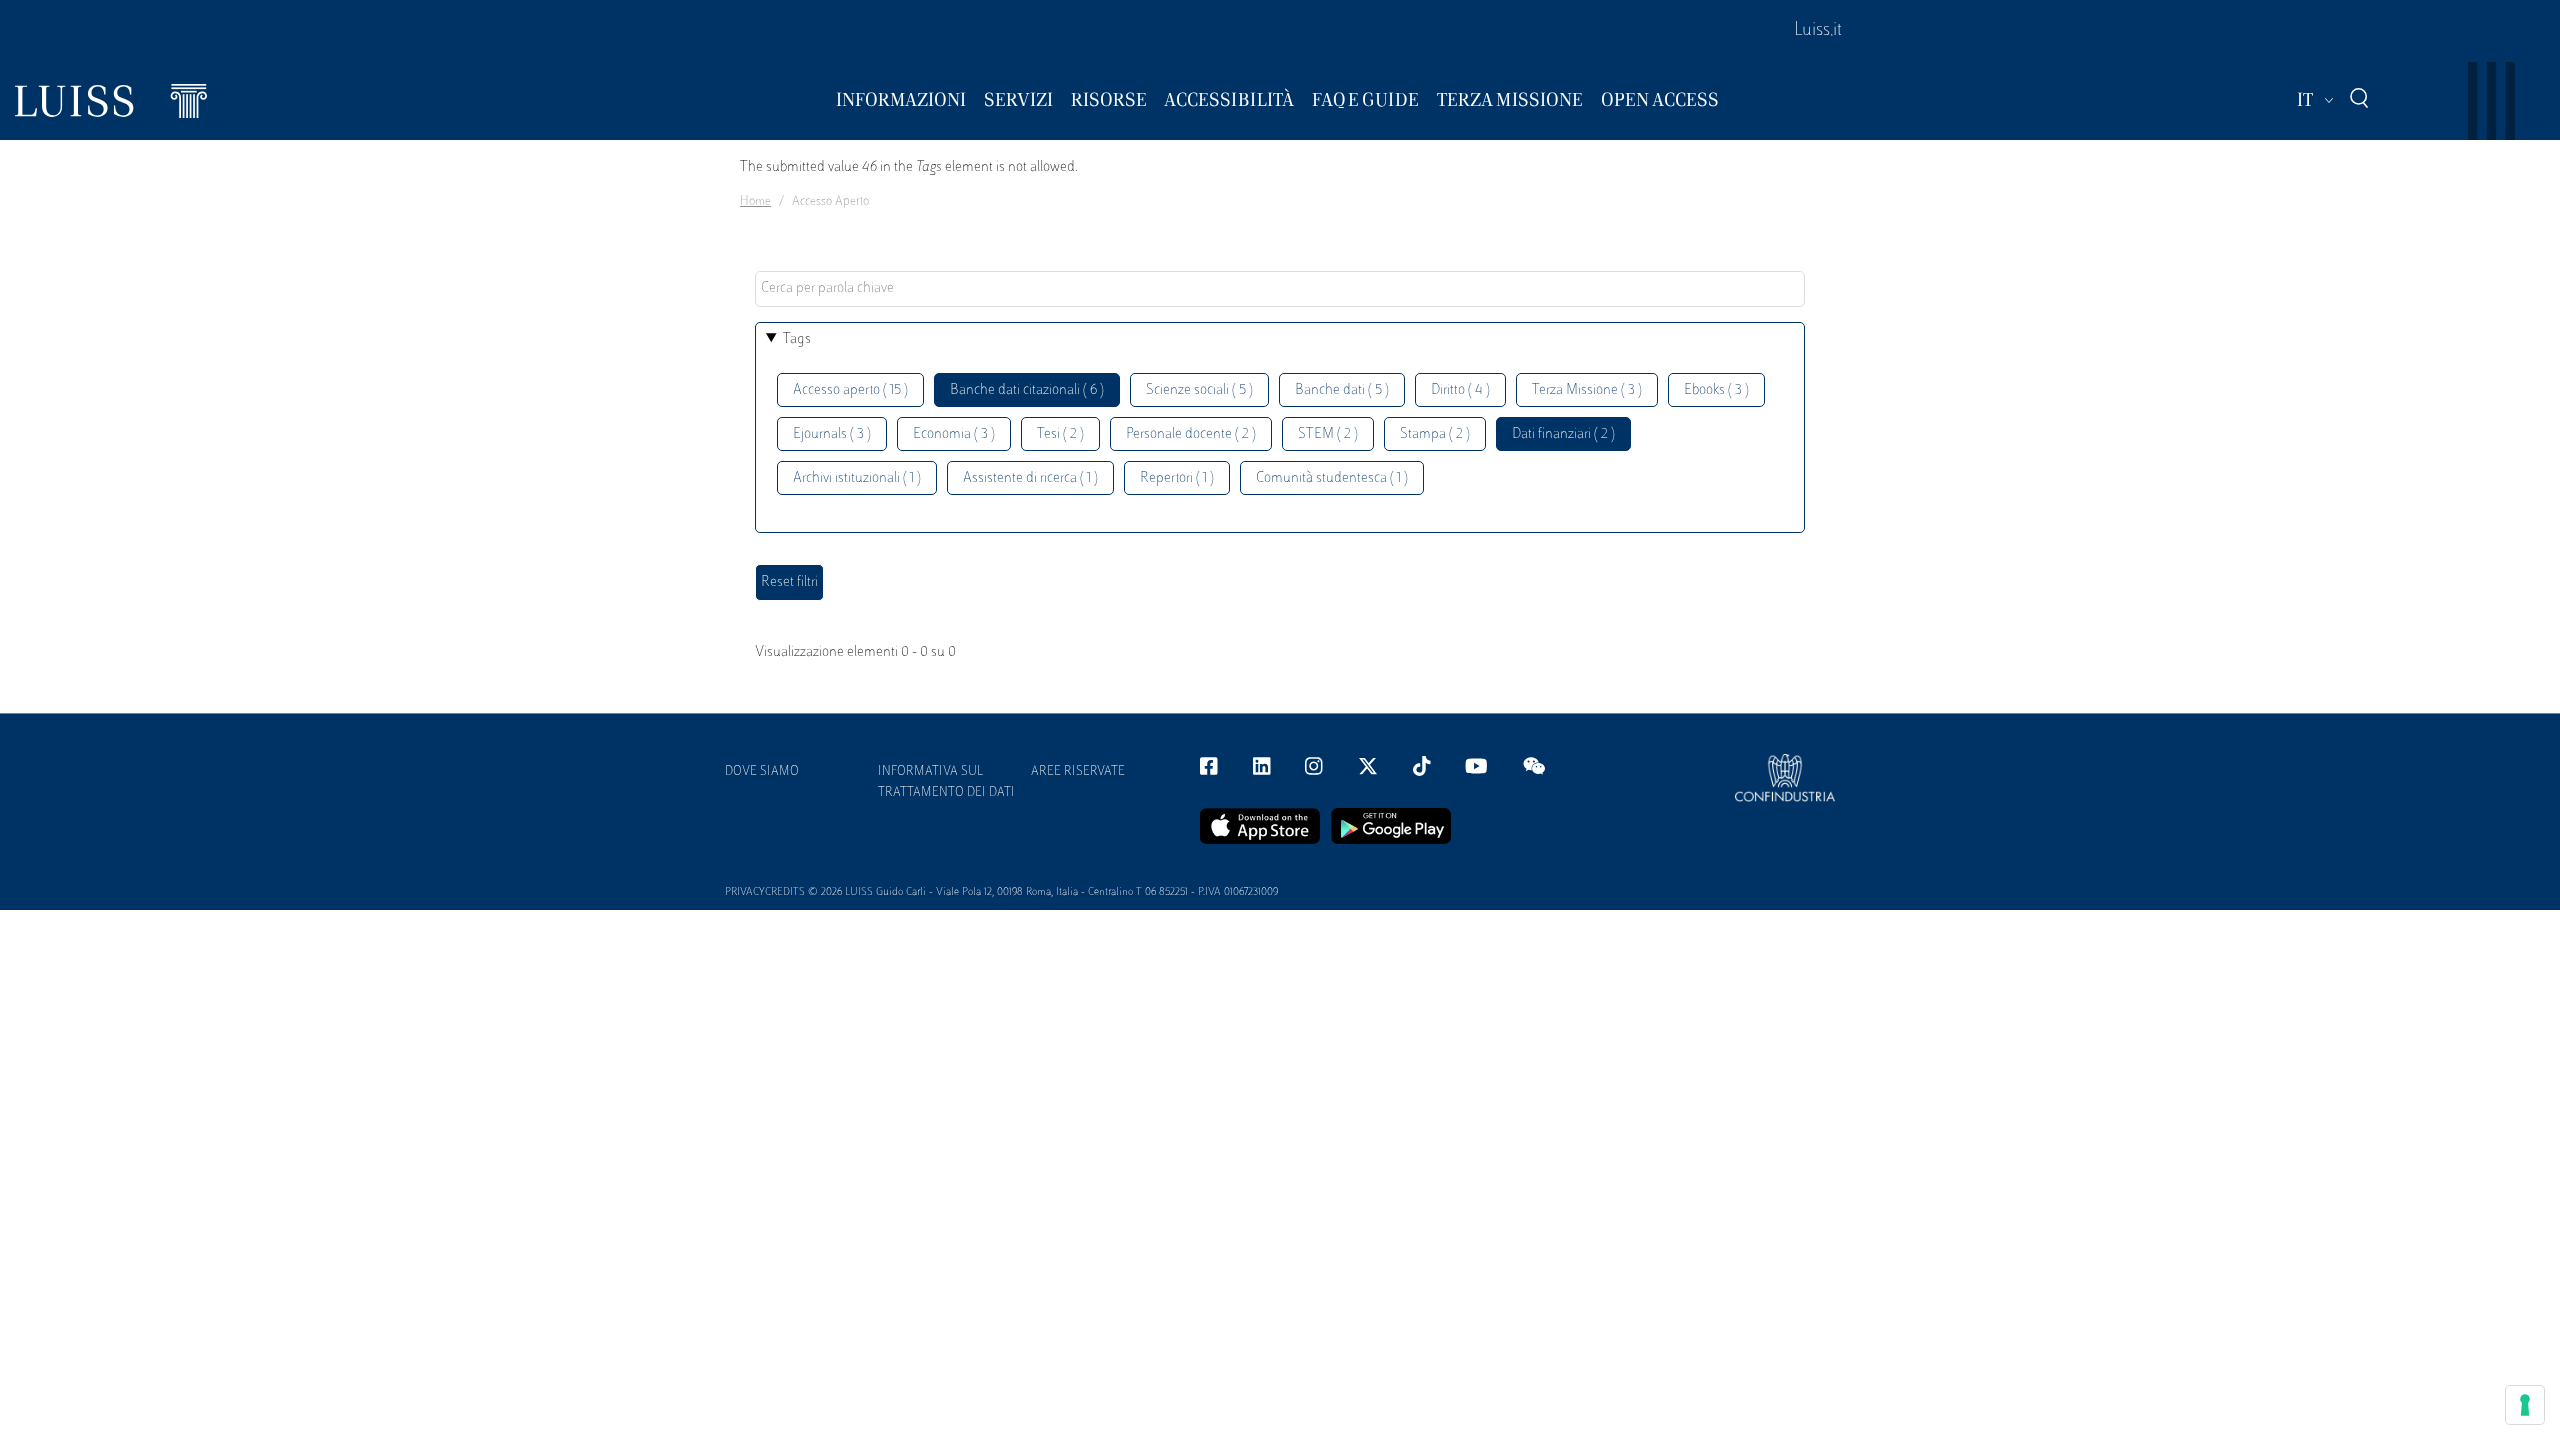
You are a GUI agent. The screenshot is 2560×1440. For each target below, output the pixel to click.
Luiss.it (1818, 31)
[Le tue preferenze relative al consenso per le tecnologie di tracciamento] (2525, 1405)
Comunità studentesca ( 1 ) (1332, 478)
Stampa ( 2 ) (1435, 434)
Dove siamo (762, 772)
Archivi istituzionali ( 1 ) (857, 478)
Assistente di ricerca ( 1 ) (1030, 478)
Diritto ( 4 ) (1460, 390)
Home (755, 202)
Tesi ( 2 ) (1060, 434)
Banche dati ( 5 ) (1342, 390)
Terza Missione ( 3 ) (1587, 390)
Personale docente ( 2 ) (1191, 434)
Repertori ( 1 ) (1177, 478)
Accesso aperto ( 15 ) (850, 390)
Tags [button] (797, 339)
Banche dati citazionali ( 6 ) (1027, 390)
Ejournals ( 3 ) (832, 434)
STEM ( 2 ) (1328, 434)
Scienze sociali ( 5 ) (1199, 390)
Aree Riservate (1078, 772)
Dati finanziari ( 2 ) (1563, 434)
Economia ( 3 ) (954, 434)
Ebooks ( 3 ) (1716, 390)
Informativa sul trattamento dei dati (946, 782)
